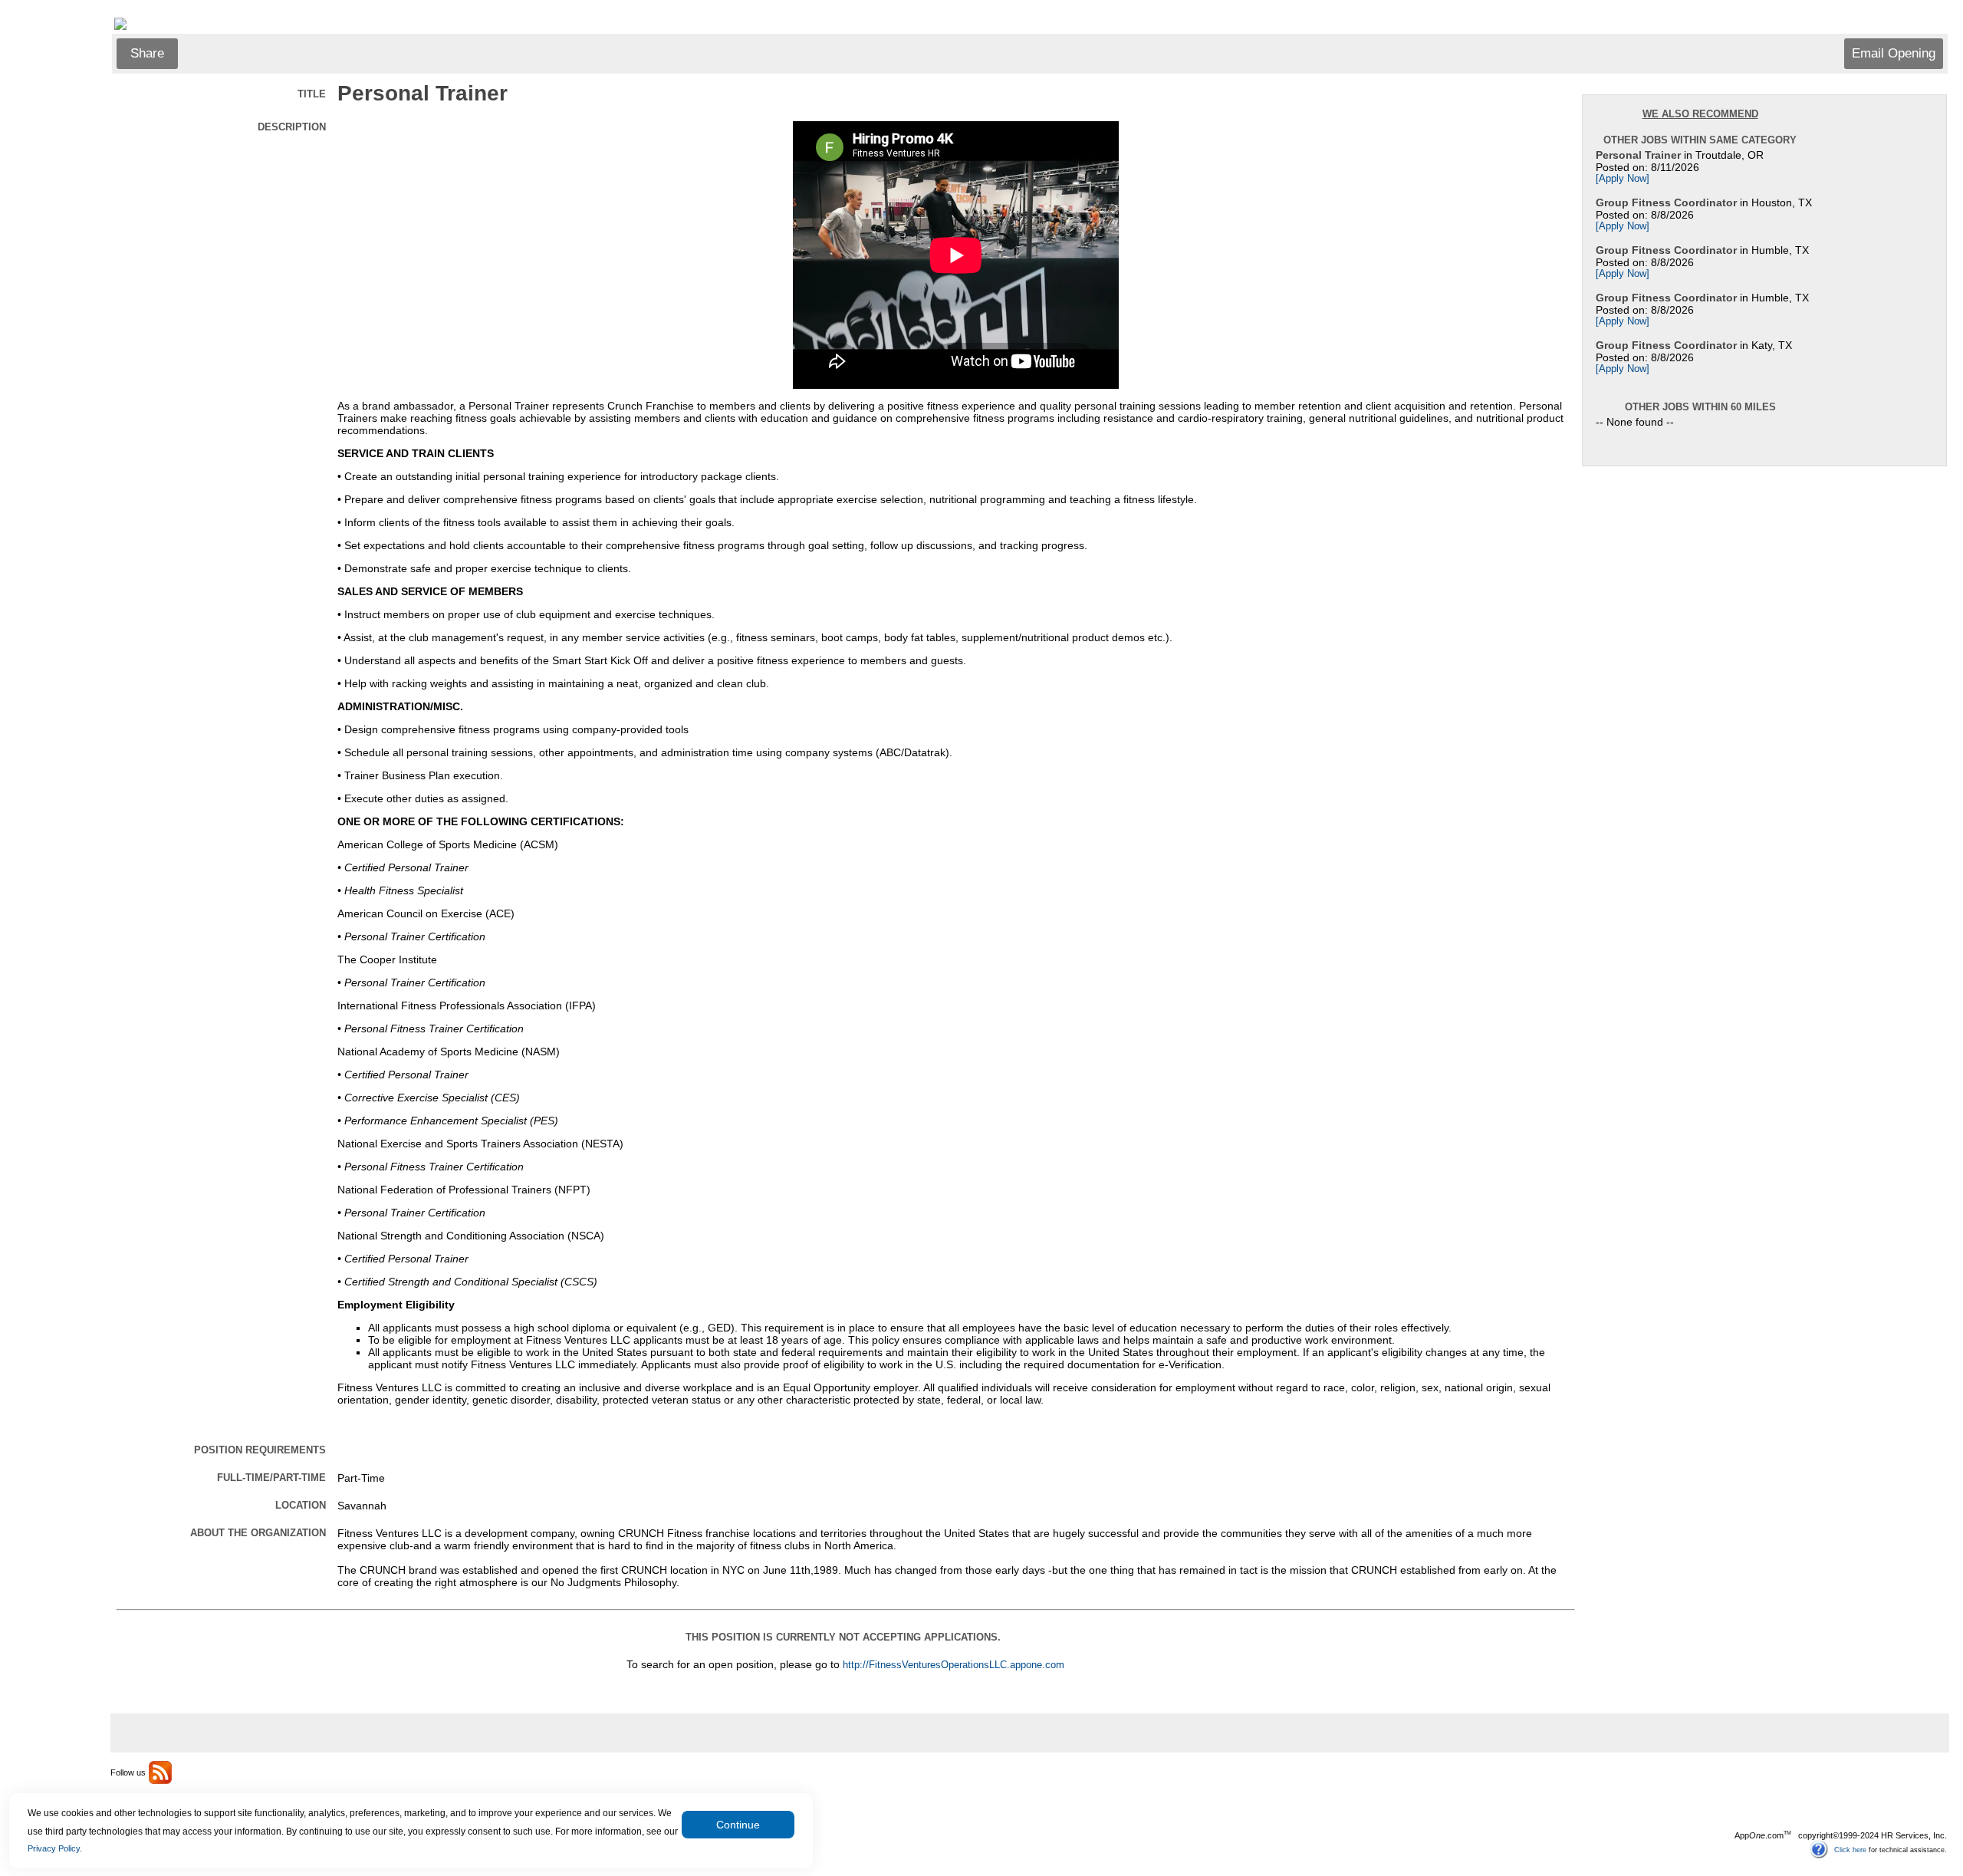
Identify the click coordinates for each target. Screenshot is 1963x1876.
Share (147, 53)
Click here (1850, 1849)
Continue (738, 1825)
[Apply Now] (1623, 179)
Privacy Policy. (55, 1848)
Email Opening (1894, 53)
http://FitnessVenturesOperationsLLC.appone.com (954, 1665)
